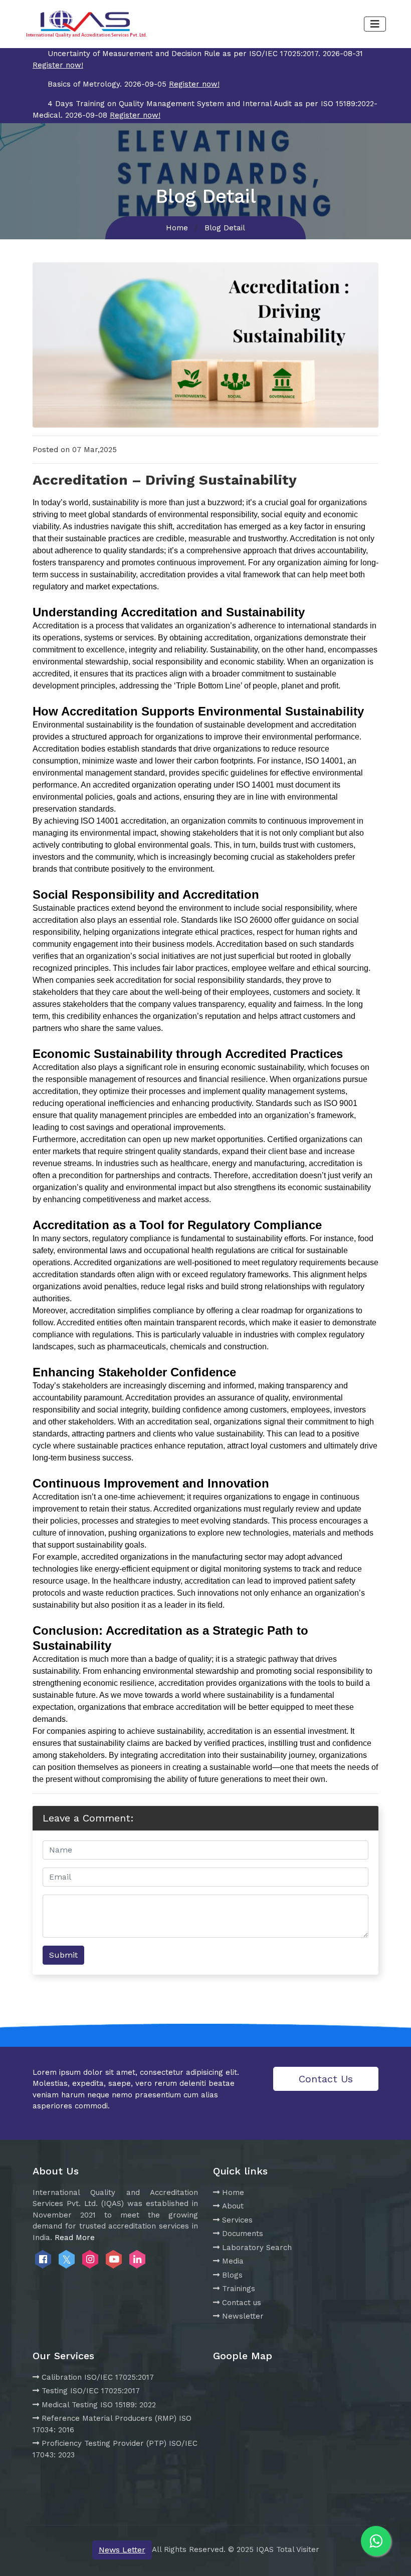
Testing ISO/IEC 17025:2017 (91, 2391)
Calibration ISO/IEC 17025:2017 (98, 2377)
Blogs (232, 2275)
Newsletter (243, 2316)
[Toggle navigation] (375, 24)
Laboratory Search (257, 2248)
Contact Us (326, 2079)
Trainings (239, 2289)
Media (233, 2261)
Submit (63, 1955)
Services (237, 2220)
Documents (243, 2234)
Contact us (242, 2303)
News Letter (122, 2550)
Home (177, 228)
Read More (75, 2238)
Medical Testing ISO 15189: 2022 (99, 2405)
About (233, 2206)
